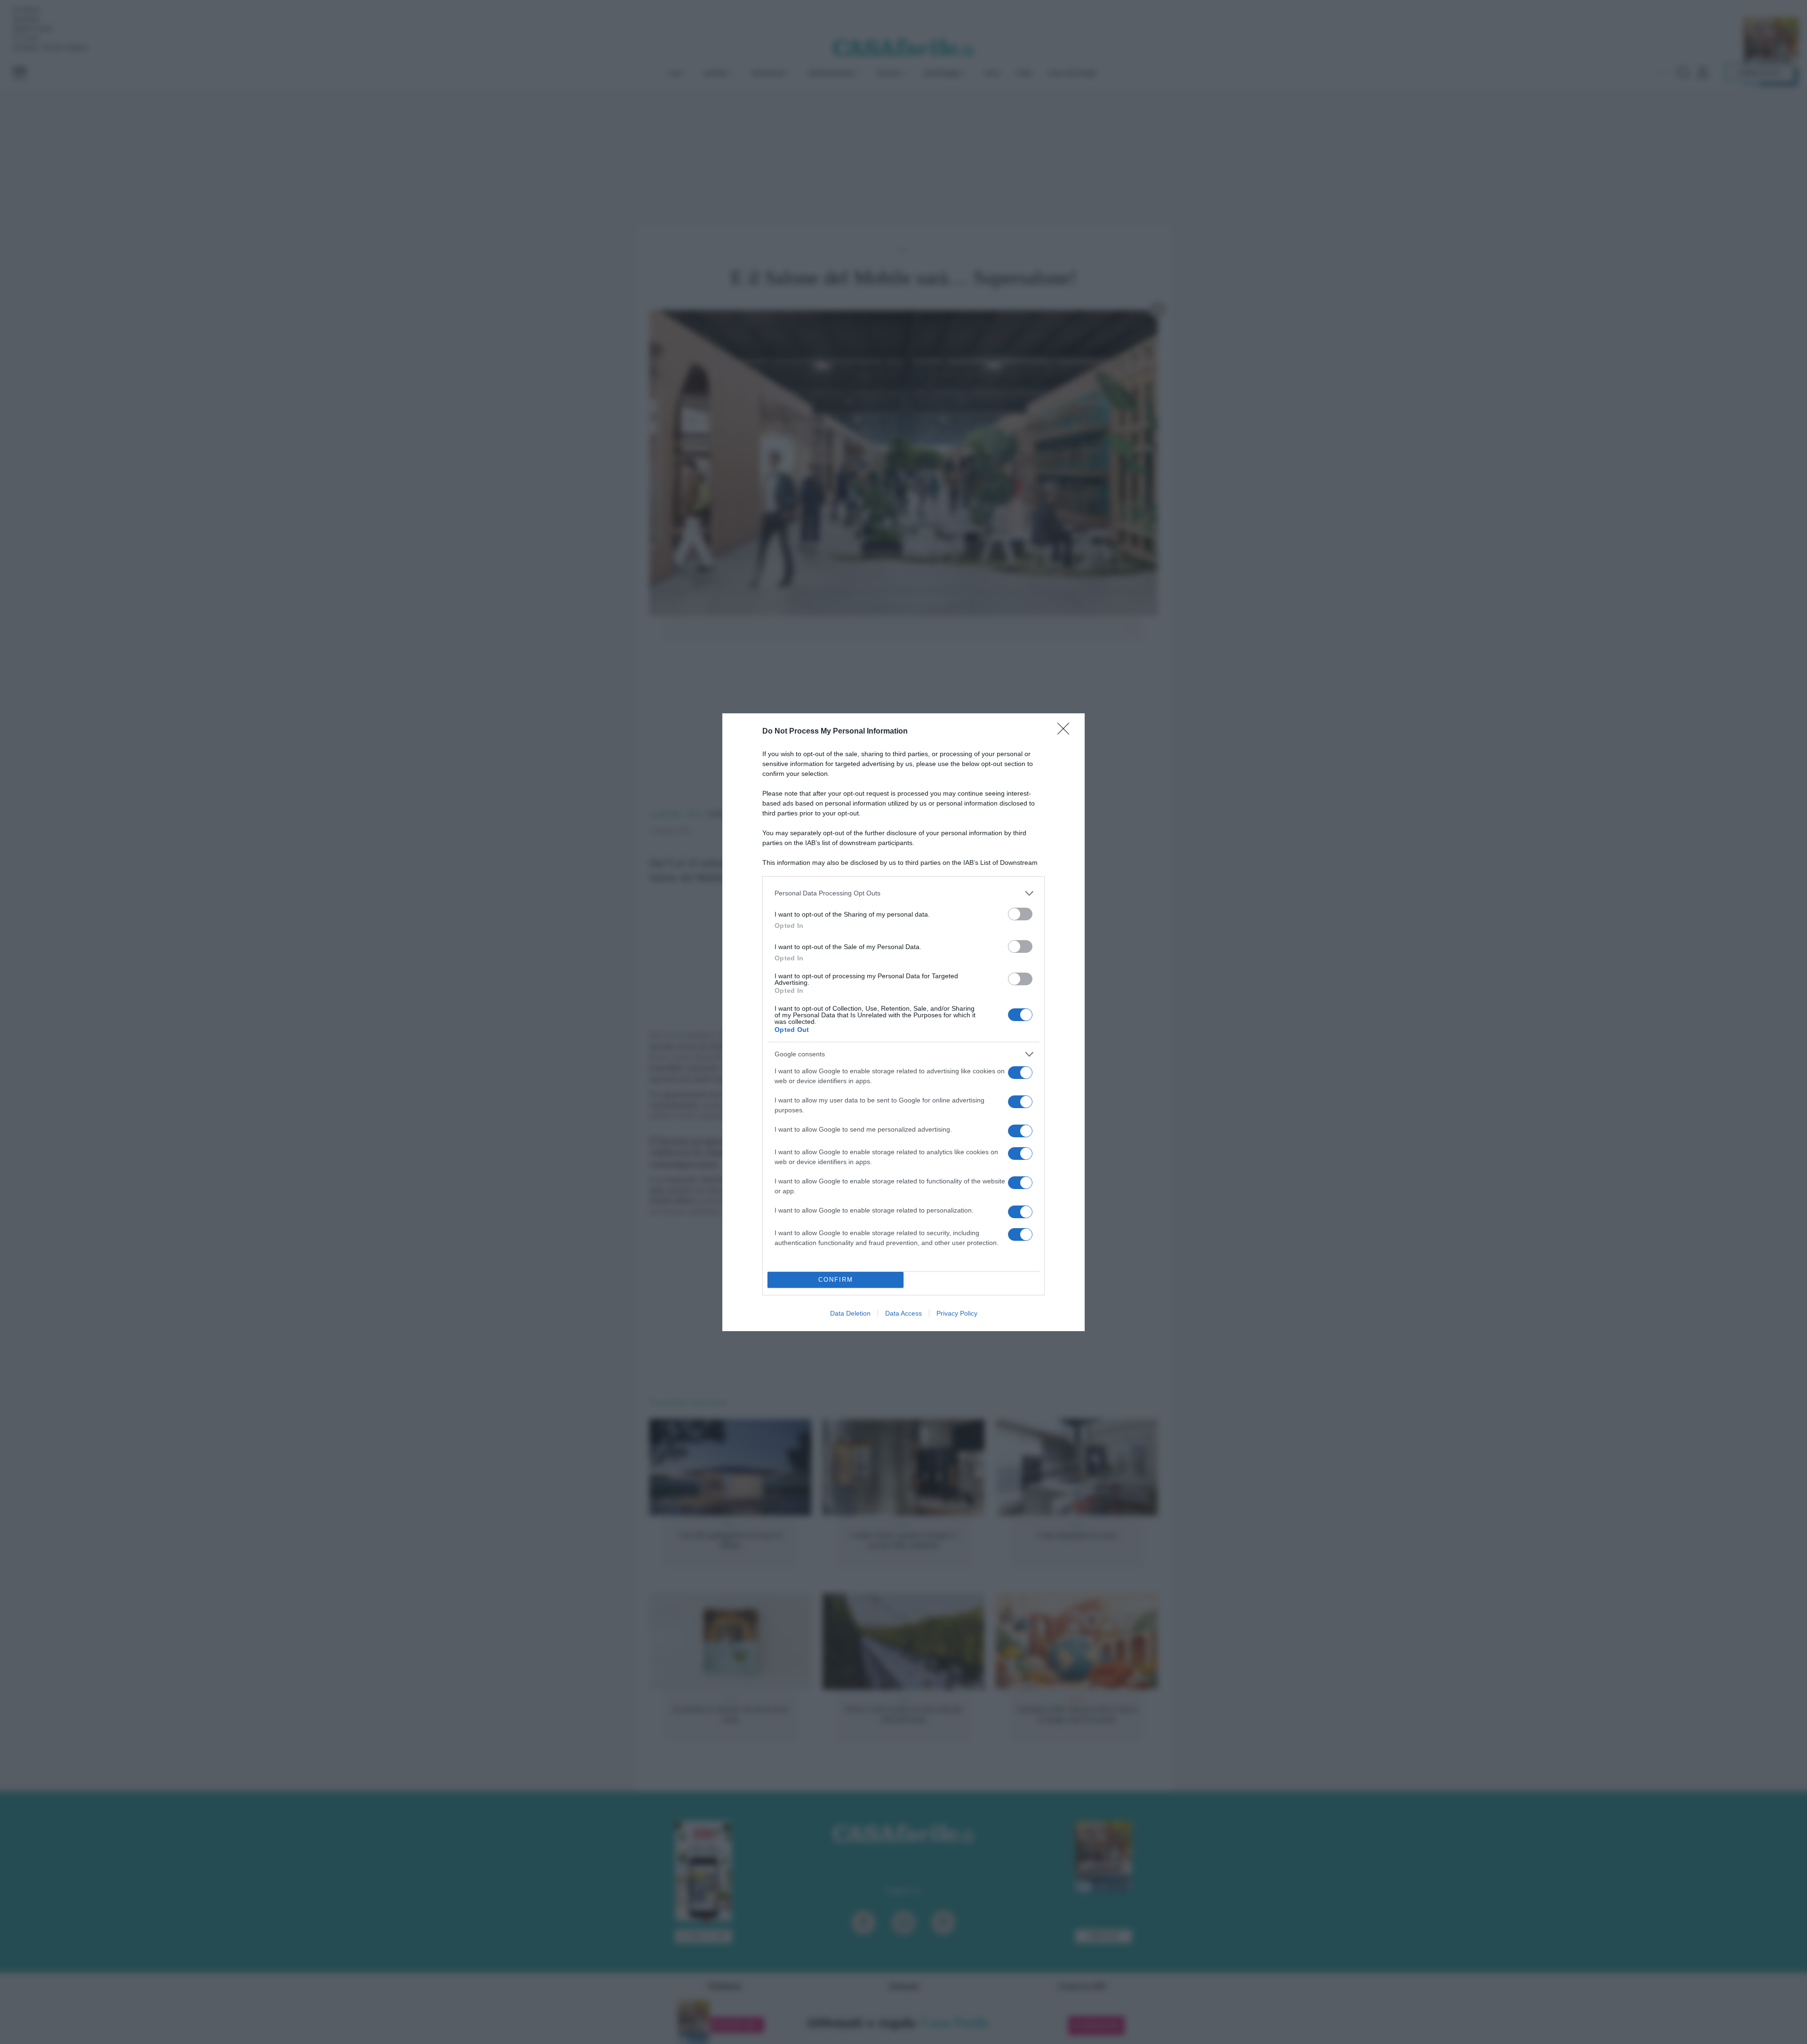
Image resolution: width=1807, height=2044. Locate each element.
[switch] (1020, 914)
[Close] (1066, 732)
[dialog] (903, 1022)
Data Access (903, 1313)
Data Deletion (850, 1313)
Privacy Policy (957, 1313)
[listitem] (903, 893)
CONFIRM (836, 1280)
